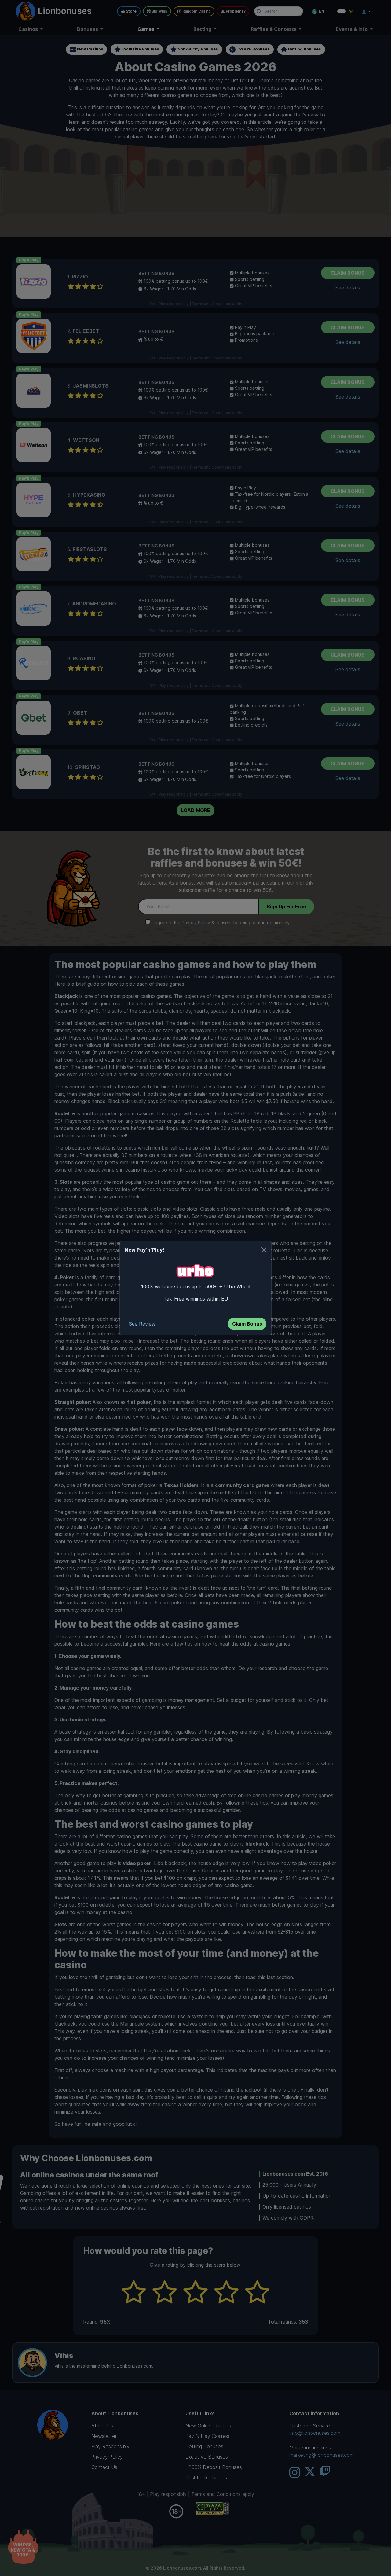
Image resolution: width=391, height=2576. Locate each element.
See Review (142, 1324)
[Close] (264, 1250)
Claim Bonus (247, 1324)
